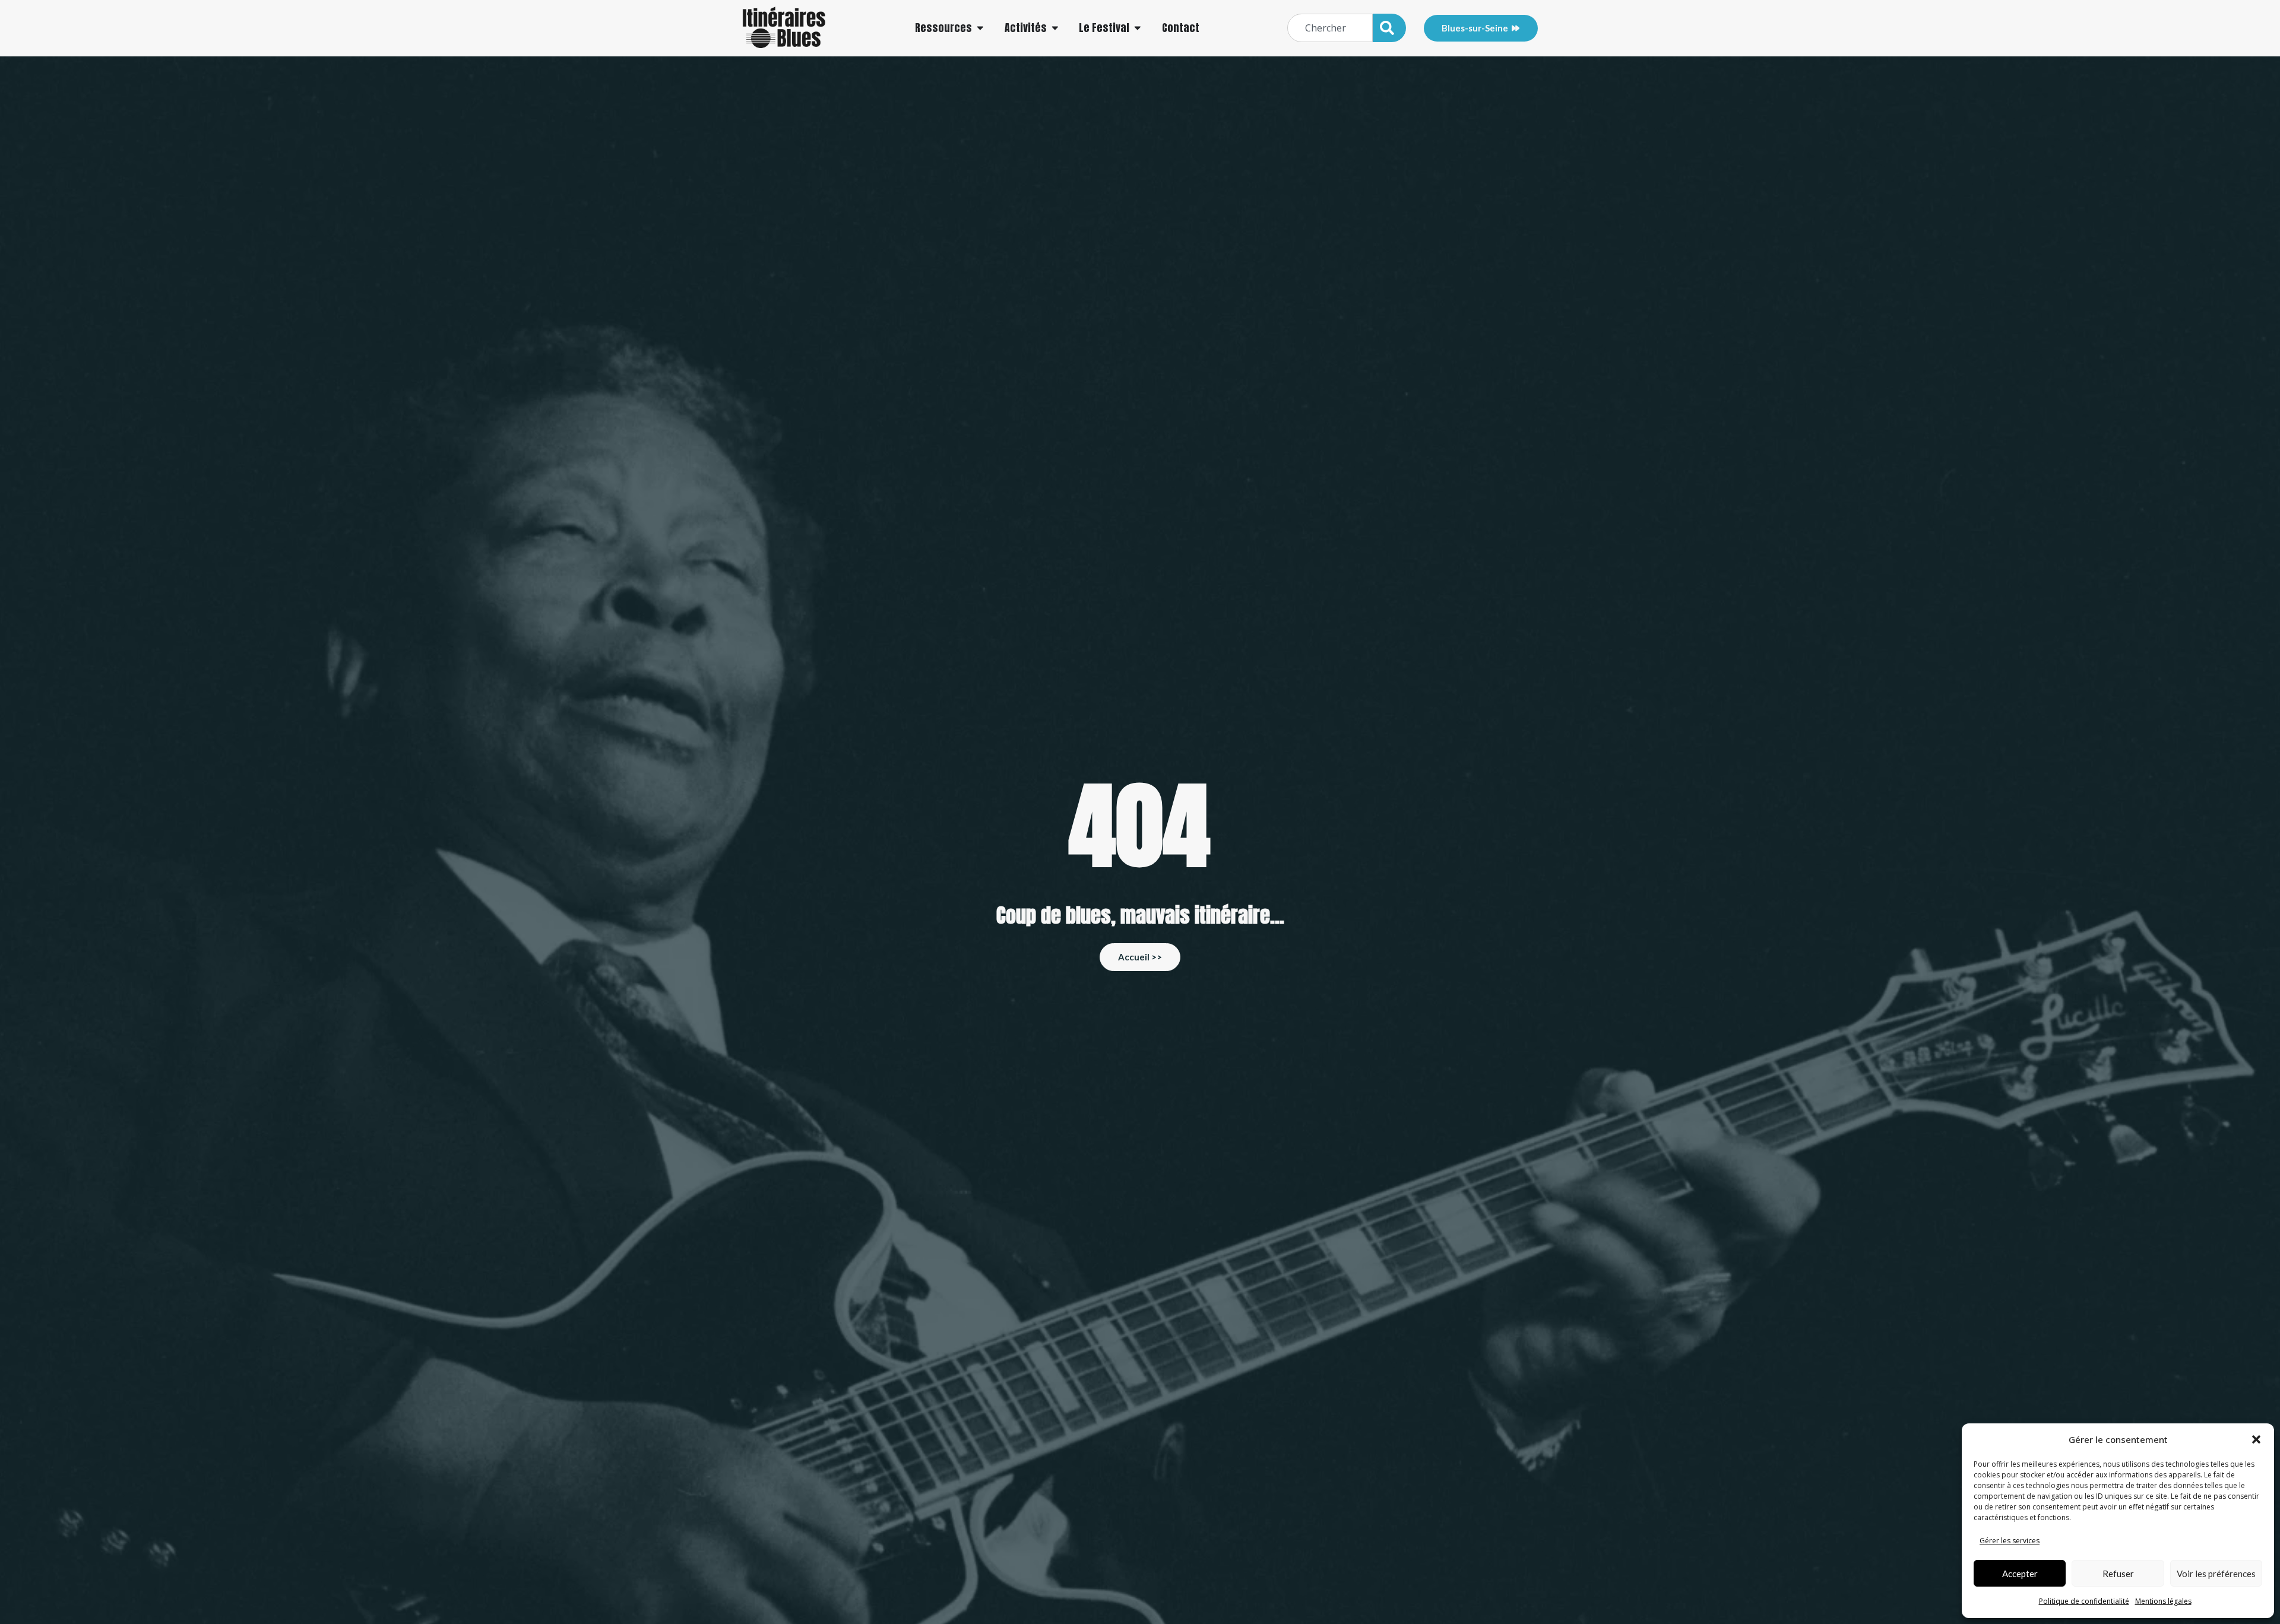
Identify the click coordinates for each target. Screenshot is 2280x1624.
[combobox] (1330, 28)
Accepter (2020, 1574)
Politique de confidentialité (2084, 1601)
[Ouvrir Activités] (1055, 28)
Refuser (2118, 1574)
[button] (2256, 1439)
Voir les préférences (2216, 1574)
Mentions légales (2163, 1601)
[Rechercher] (1389, 28)
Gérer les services (2010, 1541)
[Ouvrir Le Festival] (1138, 28)
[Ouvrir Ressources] (980, 28)
